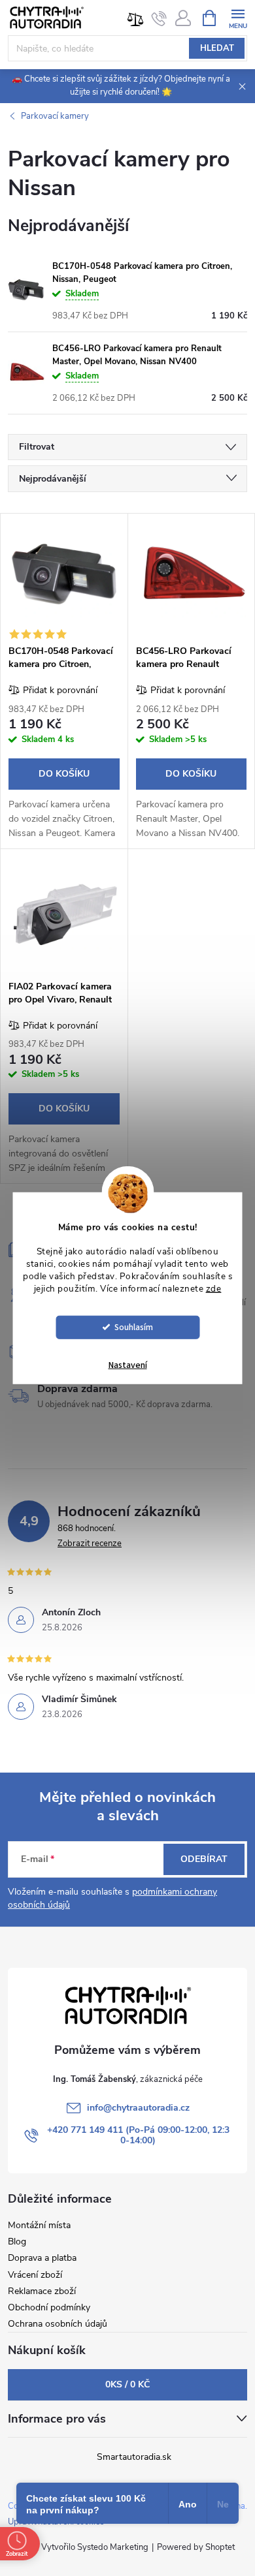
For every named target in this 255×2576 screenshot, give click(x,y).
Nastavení (128, 1365)
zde (214, 1289)
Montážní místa (39, 2225)
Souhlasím (134, 1327)
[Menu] (238, 17)
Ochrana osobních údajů (58, 2324)
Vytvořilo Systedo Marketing (95, 2547)
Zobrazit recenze (90, 1544)
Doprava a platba (42, 2258)
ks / (127, 2384)
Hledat (217, 48)
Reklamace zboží (42, 2291)
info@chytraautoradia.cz (138, 2108)
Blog (17, 2242)
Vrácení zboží (35, 2275)
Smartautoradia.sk (134, 2457)
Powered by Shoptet (196, 2547)
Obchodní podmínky (49, 2307)
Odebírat (204, 1859)
